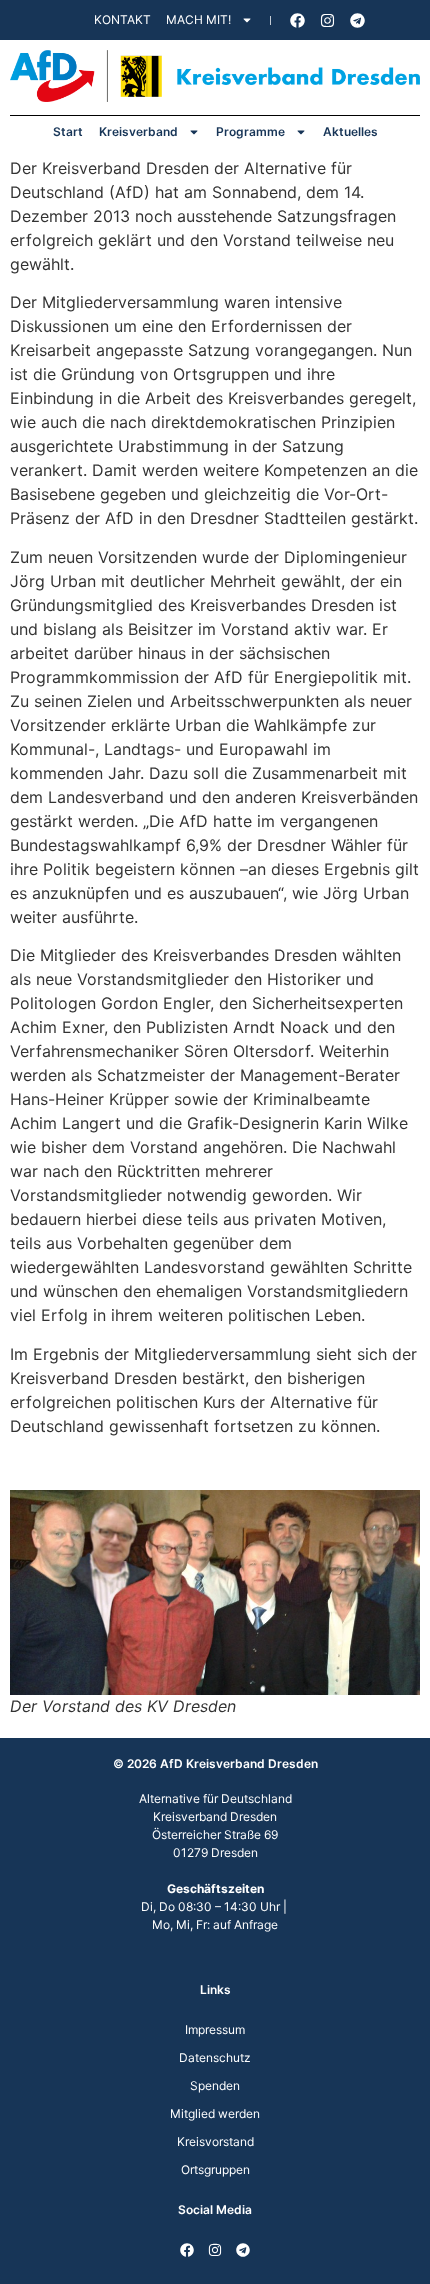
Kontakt (122, 19)
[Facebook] (298, 20)
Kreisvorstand (215, 2141)
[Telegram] (358, 20)
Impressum (215, 2029)
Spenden (215, 2085)
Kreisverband (138, 131)
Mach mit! (198, 19)
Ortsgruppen (215, 2169)
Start (68, 131)
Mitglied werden (215, 2113)
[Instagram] (328, 20)
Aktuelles (350, 131)
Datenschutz (215, 2057)
